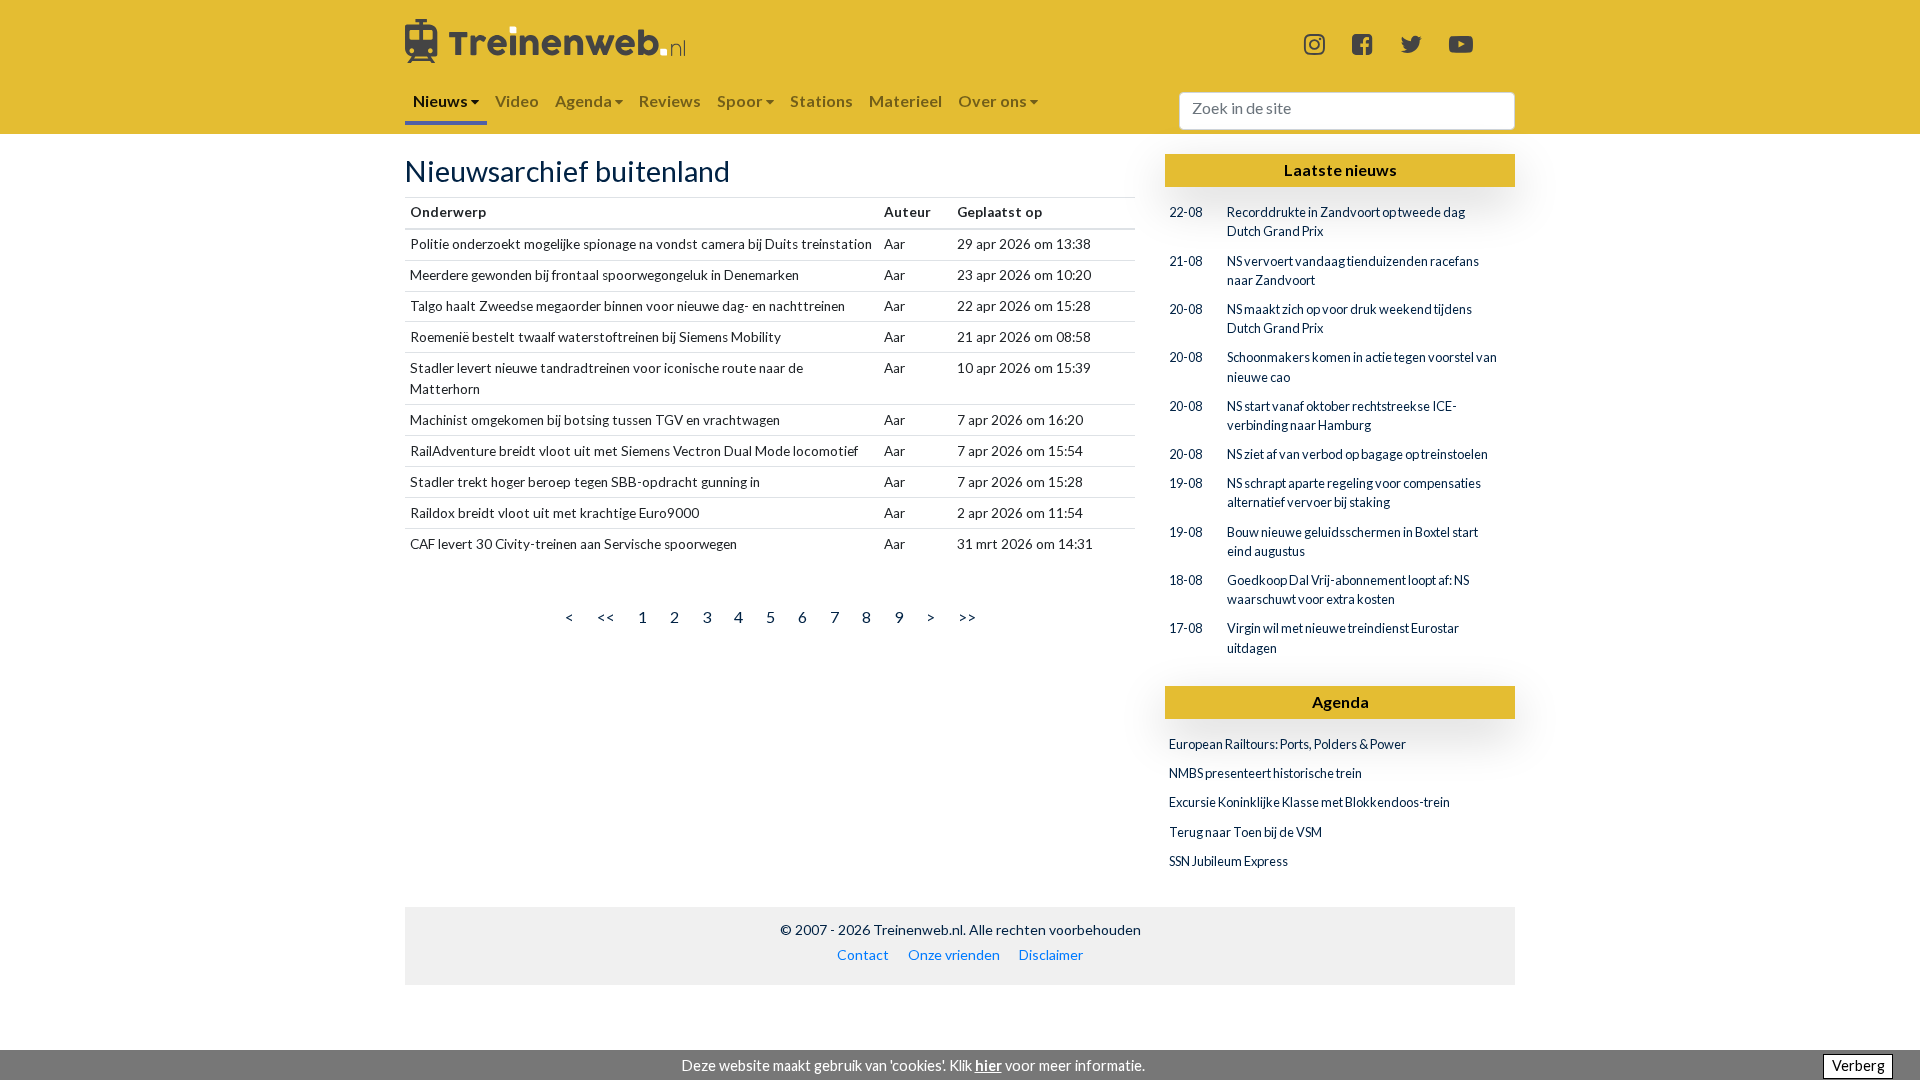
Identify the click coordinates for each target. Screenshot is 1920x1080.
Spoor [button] (741, 100)
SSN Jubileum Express (1228, 861)
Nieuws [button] (442, 100)
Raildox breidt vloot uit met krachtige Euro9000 (554, 513)
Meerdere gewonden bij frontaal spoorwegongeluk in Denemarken (604, 275)
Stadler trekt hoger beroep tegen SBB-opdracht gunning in (585, 482)
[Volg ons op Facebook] (1362, 43)
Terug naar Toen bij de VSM (1245, 832)
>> (967, 616)
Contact (863, 954)
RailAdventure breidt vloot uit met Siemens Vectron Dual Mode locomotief (634, 451)
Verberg (1858, 1065)
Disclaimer (1051, 954)
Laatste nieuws (1340, 169)
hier (988, 1065)
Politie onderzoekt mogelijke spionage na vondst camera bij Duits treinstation (641, 244)
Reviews (670, 100)
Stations (821, 100)
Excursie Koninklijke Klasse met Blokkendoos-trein (1309, 802)
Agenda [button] (585, 100)
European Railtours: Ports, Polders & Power (1287, 744)
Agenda (1340, 701)
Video (517, 100)
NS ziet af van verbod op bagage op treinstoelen (1357, 454)
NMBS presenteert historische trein (1265, 773)
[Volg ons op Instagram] (1314, 43)
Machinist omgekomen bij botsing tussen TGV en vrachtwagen (595, 420)
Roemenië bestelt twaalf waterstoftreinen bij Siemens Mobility (595, 337)
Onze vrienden (954, 954)
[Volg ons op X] (1411, 43)
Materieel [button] (905, 100)
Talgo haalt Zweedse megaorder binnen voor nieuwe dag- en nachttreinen (627, 306)
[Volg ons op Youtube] (1461, 43)
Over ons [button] (994, 100)
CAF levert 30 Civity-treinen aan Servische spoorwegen (573, 544)
